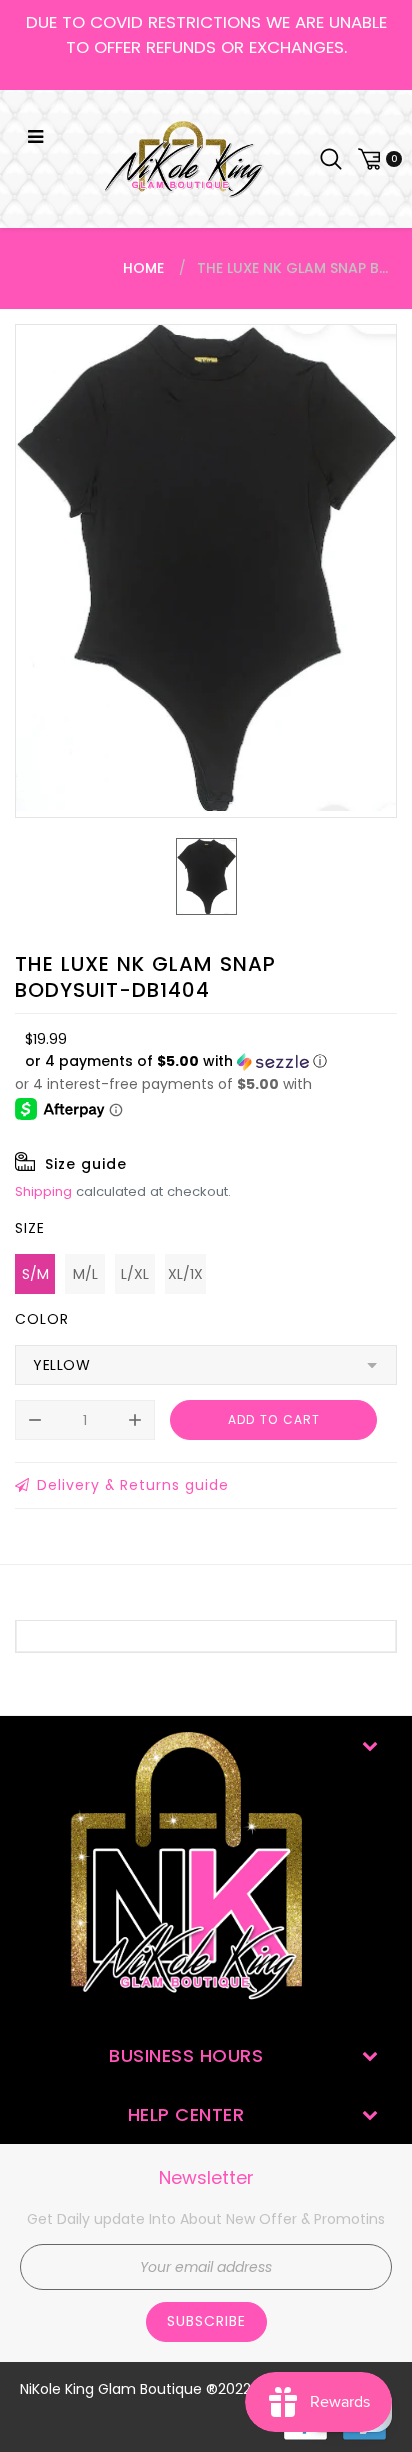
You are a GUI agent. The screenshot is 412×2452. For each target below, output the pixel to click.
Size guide (86, 1164)
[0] (377, 159)
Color (42, 1319)
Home (143, 268)
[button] (176, 1061)
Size (30, 1228)
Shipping (43, 1191)
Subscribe (206, 2321)
